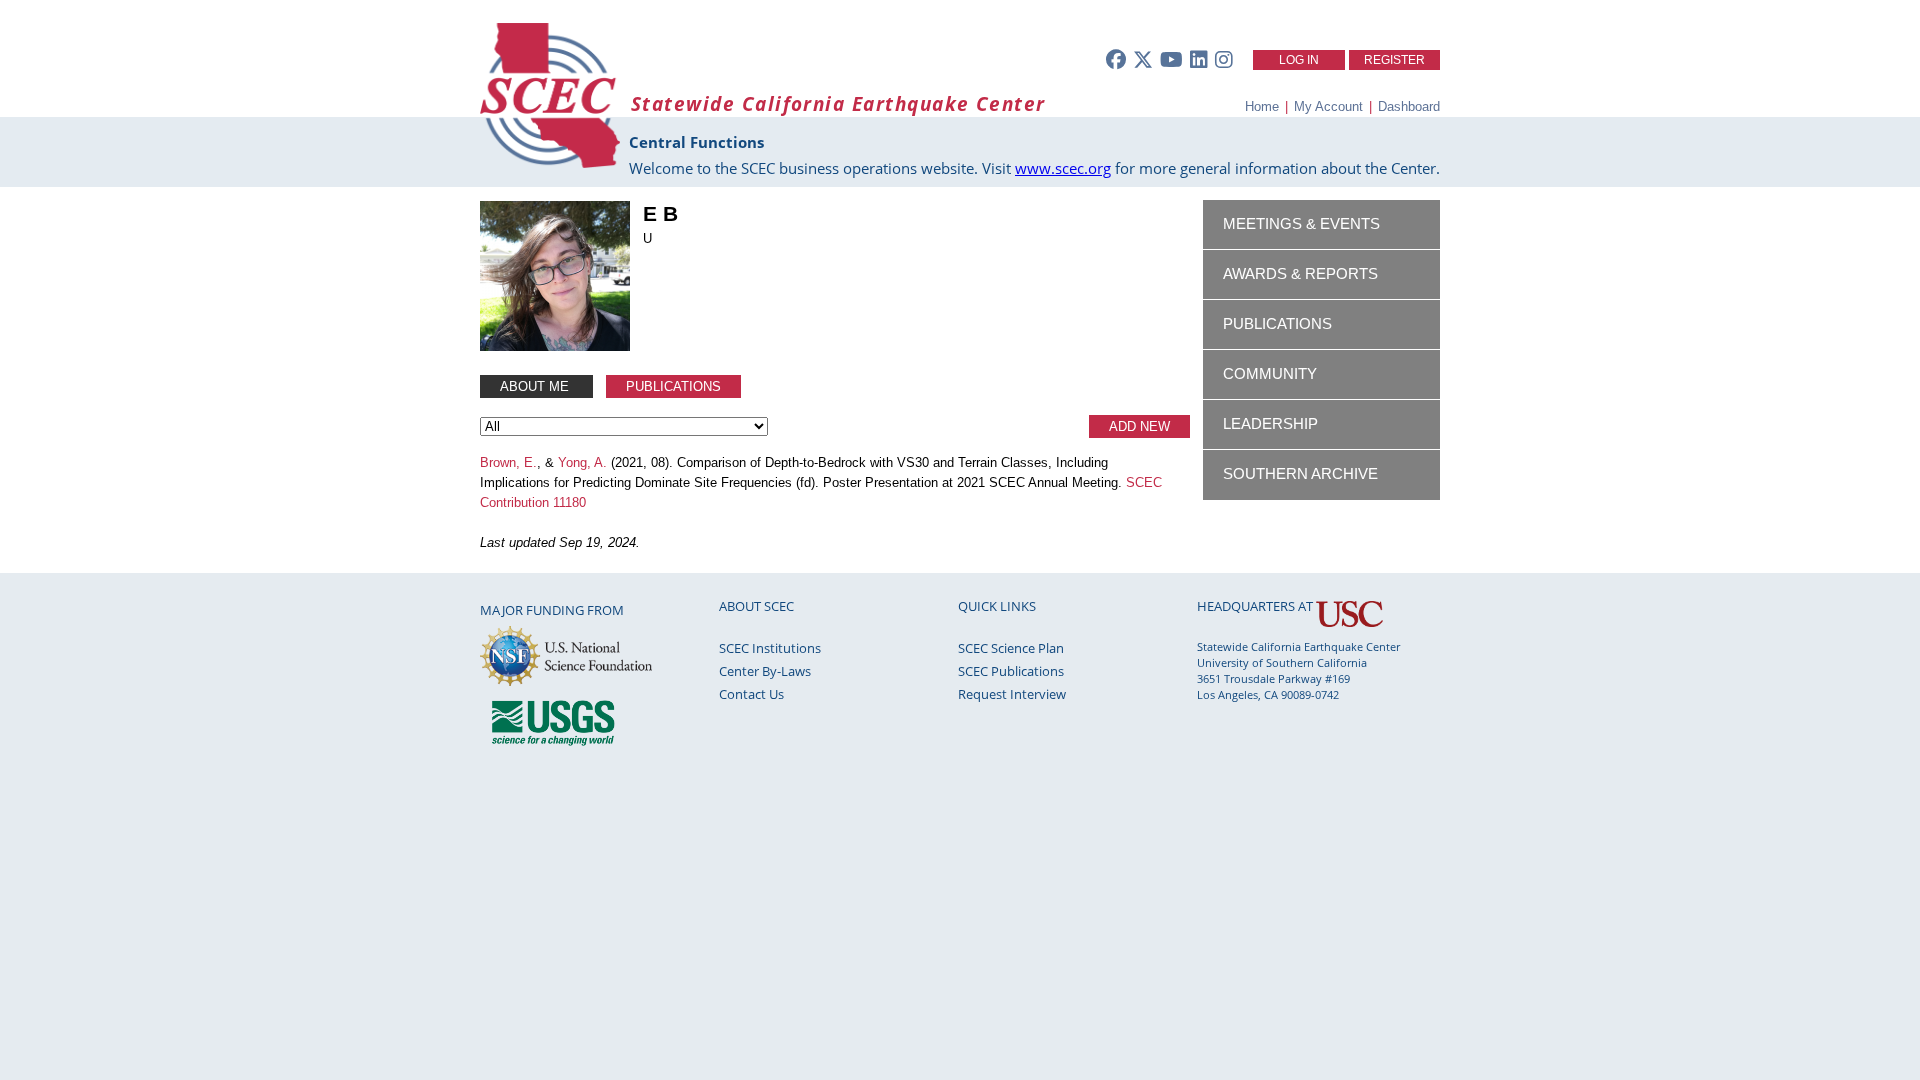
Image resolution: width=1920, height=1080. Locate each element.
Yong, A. (582, 462)
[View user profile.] (555, 346)
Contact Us (751, 694)
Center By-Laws (765, 671)
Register (1394, 60)
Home (1262, 106)
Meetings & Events (1301, 224)
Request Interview (1012, 694)
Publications (673, 386)
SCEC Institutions (770, 648)
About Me (536, 386)
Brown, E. (508, 462)
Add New (1139, 426)
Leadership (1270, 424)
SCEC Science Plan (1011, 648)
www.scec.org (1063, 168)
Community (1270, 374)
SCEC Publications (1011, 671)
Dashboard (1409, 106)
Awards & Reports (1300, 274)
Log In (1299, 60)
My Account (1328, 106)
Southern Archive (1300, 474)
